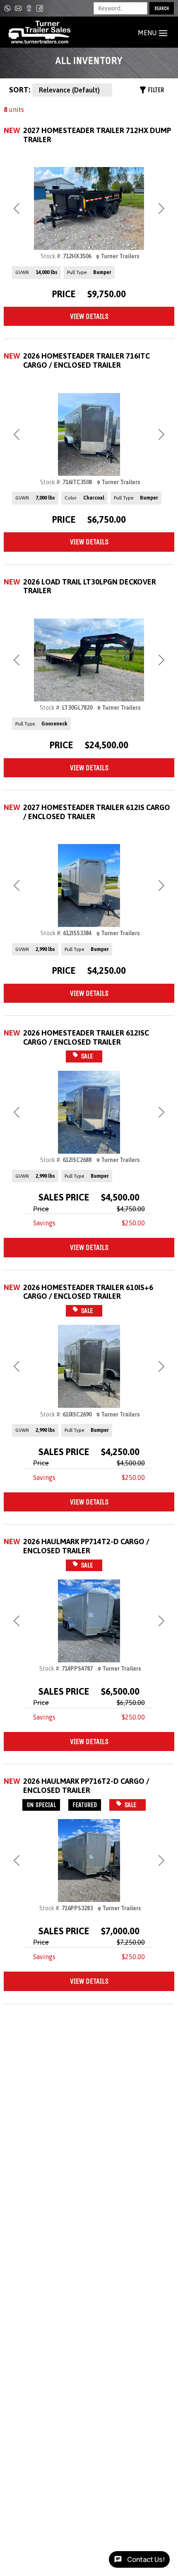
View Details (89, 316)
